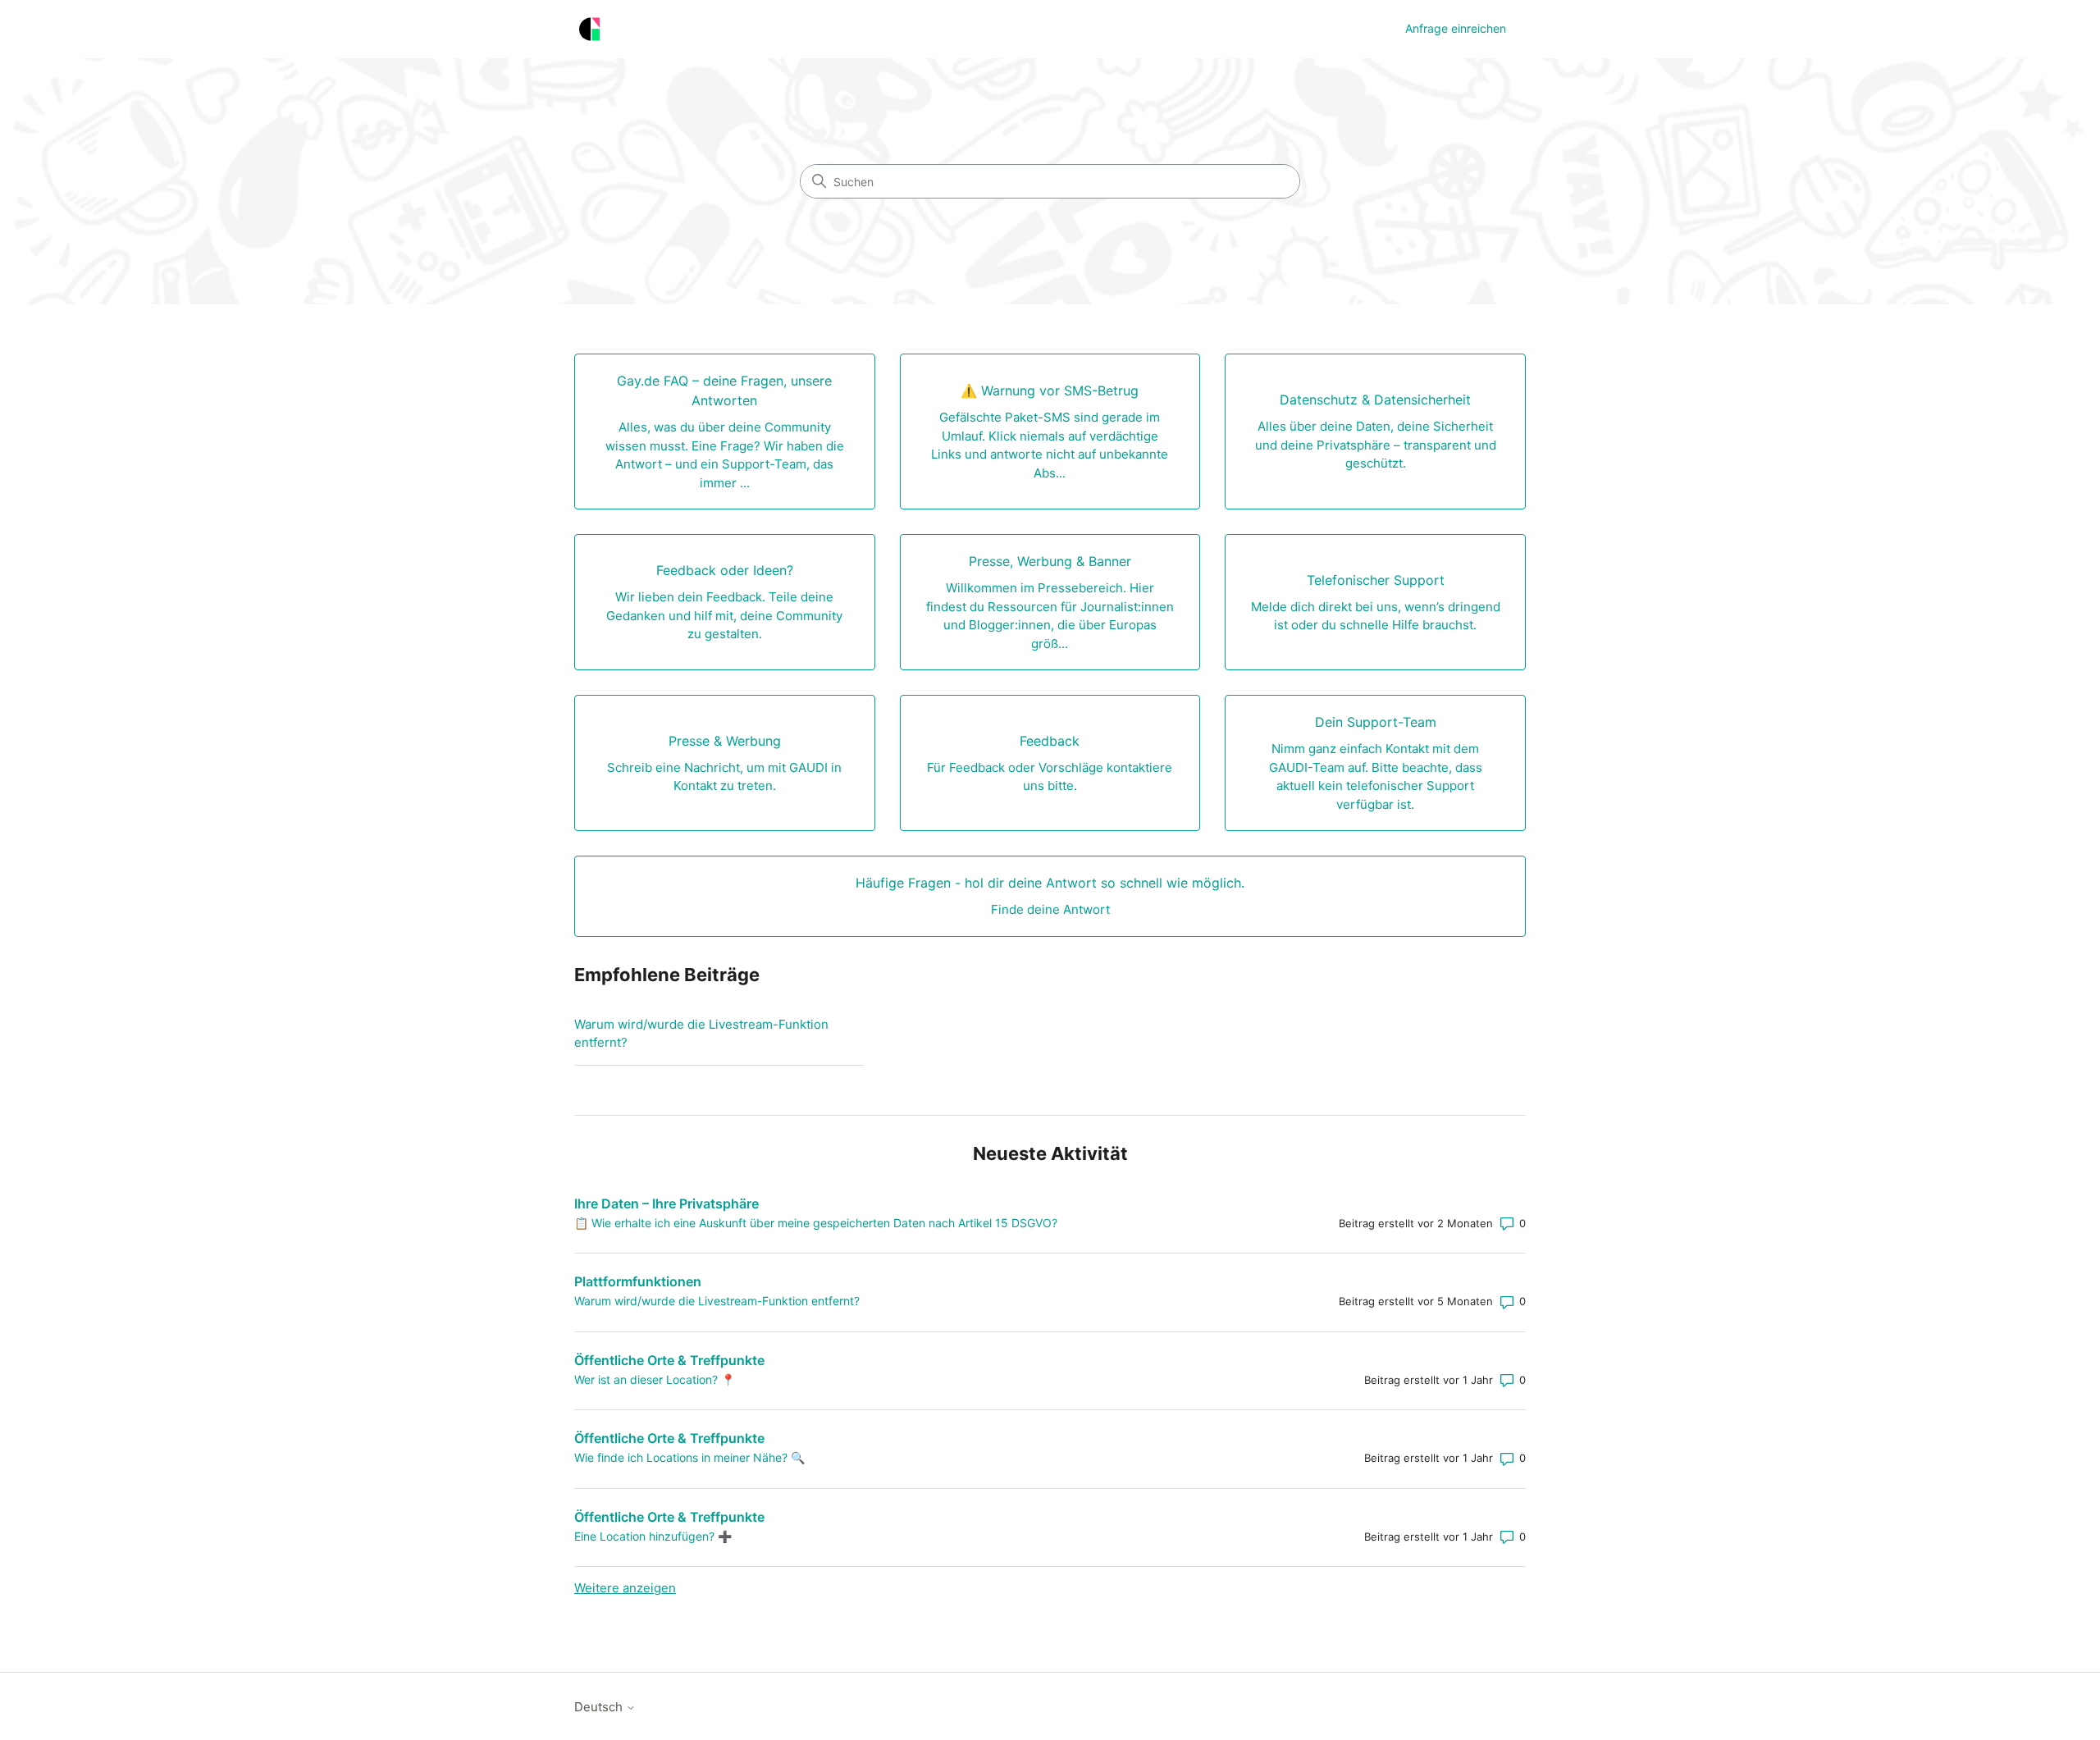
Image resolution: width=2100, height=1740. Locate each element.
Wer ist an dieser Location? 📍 (655, 1379)
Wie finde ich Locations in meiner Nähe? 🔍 (689, 1457)
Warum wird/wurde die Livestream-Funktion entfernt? (701, 1034)
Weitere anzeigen (625, 1588)
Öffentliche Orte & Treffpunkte (669, 1360)
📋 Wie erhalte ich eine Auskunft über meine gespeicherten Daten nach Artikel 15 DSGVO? (816, 1223)
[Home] (589, 29)
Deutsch (600, 1707)
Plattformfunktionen (638, 1281)
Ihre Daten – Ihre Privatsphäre (667, 1203)
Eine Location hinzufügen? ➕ (653, 1536)
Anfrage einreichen (1456, 28)
